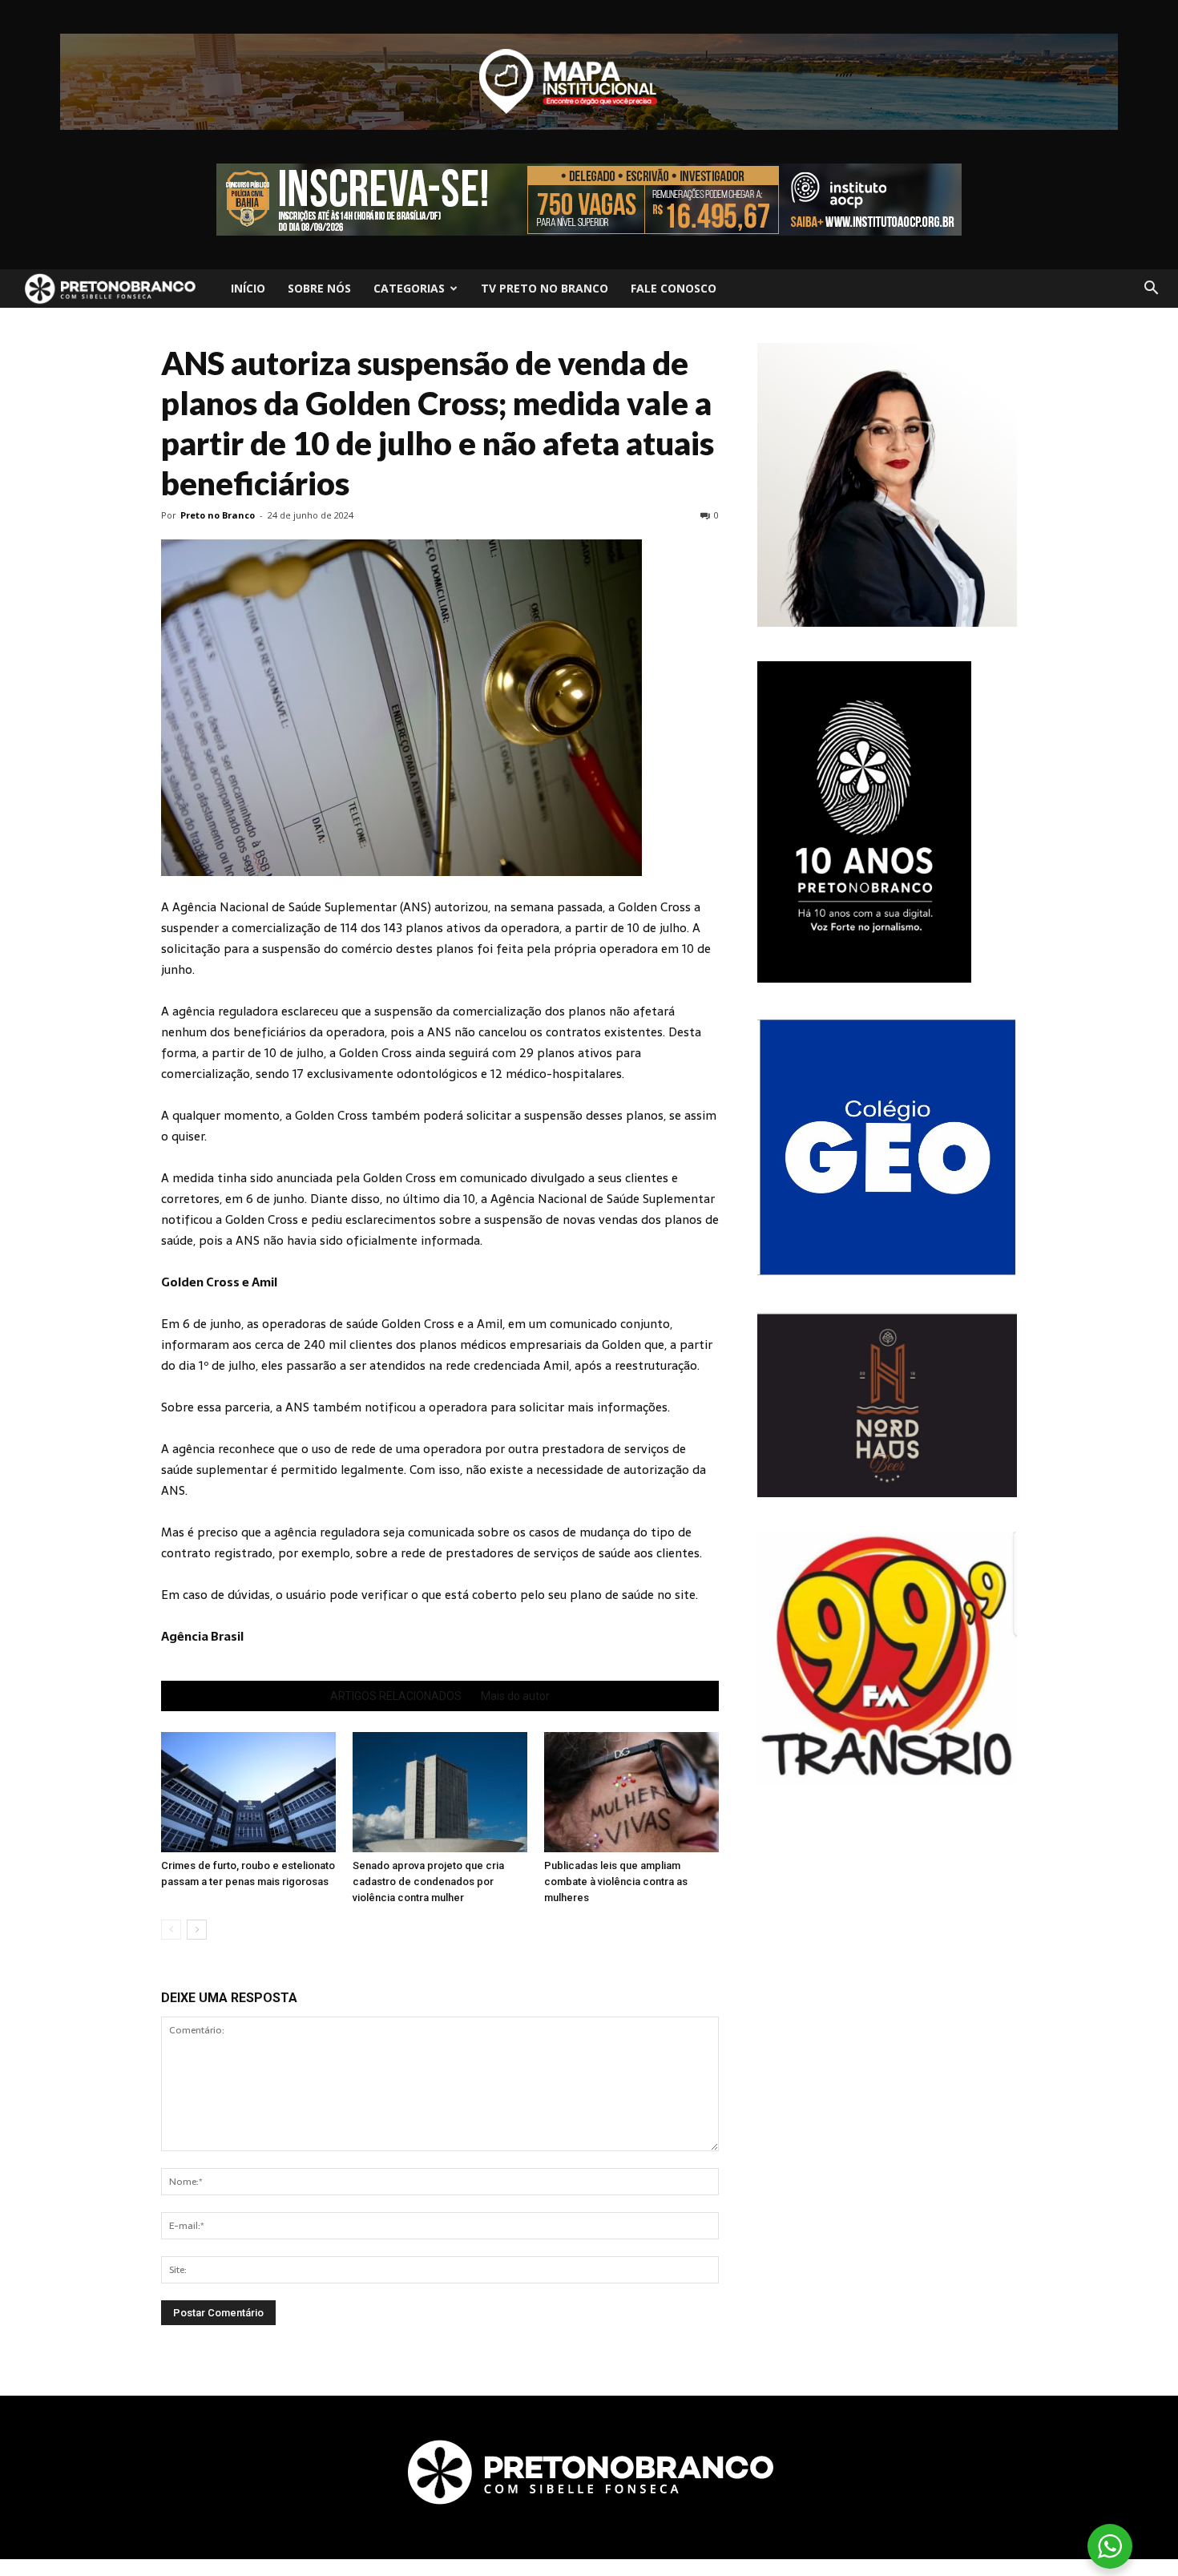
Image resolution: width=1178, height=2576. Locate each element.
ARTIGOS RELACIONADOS (396, 1696)
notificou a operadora (426, 1407)
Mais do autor (515, 1696)
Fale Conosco (674, 288)
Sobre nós (319, 288)
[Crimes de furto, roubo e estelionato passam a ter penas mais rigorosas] (248, 1792)
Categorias (409, 288)
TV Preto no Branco (545, 288)
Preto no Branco (218, 515)
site (685, 1595)
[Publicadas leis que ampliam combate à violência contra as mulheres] (631, 1792)
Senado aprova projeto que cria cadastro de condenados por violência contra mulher (428, 1882)
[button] (1151, 289)
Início (248, 288)
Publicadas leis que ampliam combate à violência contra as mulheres (616, 1882)
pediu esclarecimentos (373, 1219)
